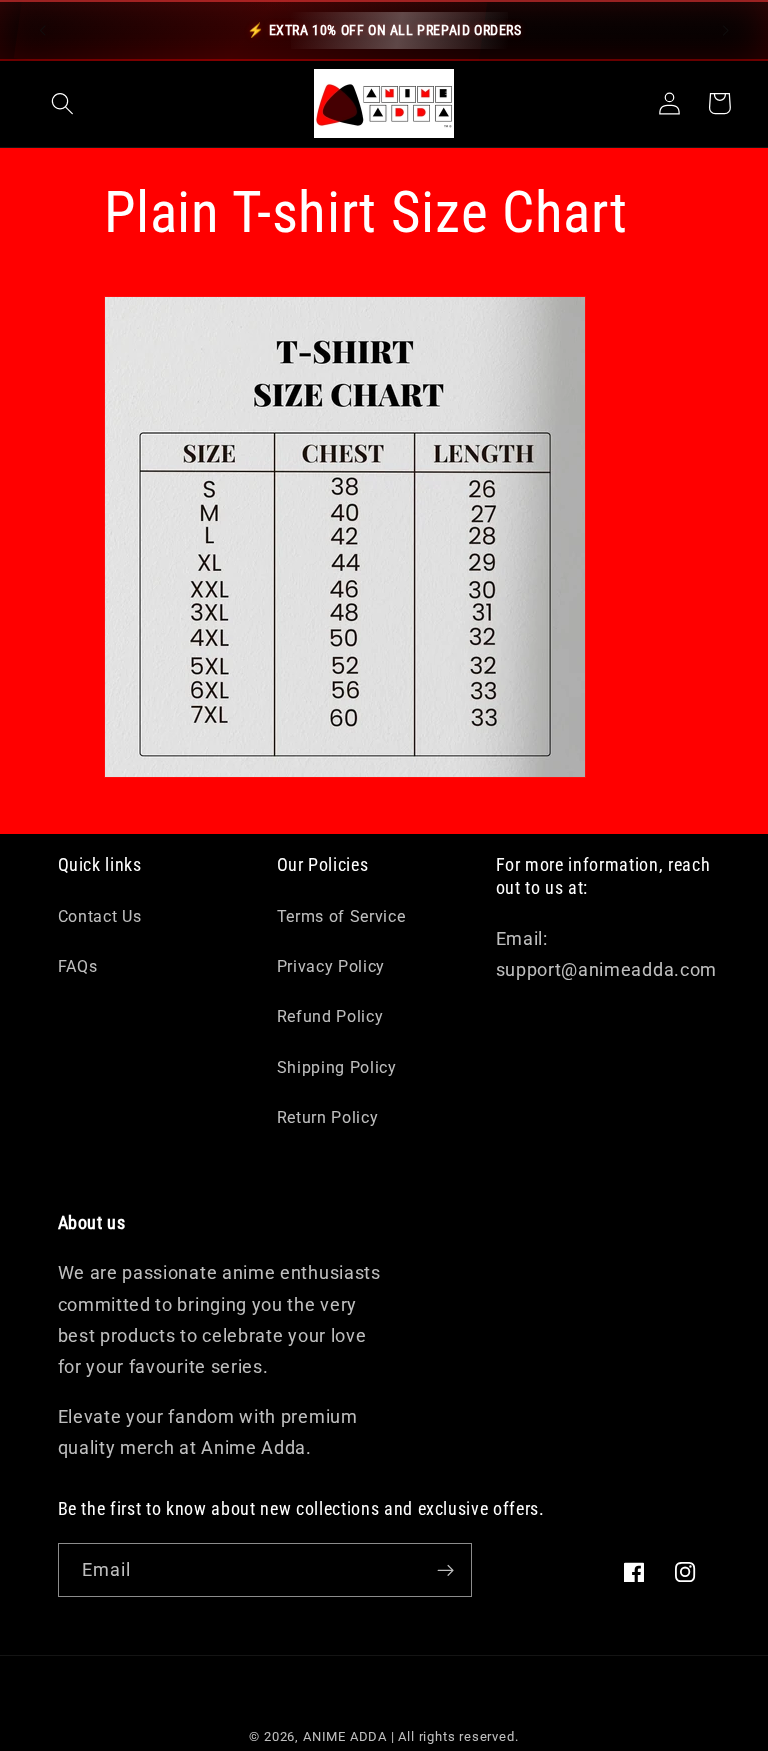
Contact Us (100, 916)
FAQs (78, 966)
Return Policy (328, 1117)
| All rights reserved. (455, 1736)
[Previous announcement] (43, 30)
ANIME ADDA (345, 1736)
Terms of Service (341, 916)
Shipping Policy (337, 1067)
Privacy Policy (331, 966)
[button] (62, 103)
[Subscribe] (445, 1570)
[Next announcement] (725, 30)
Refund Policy (330, 1016)
